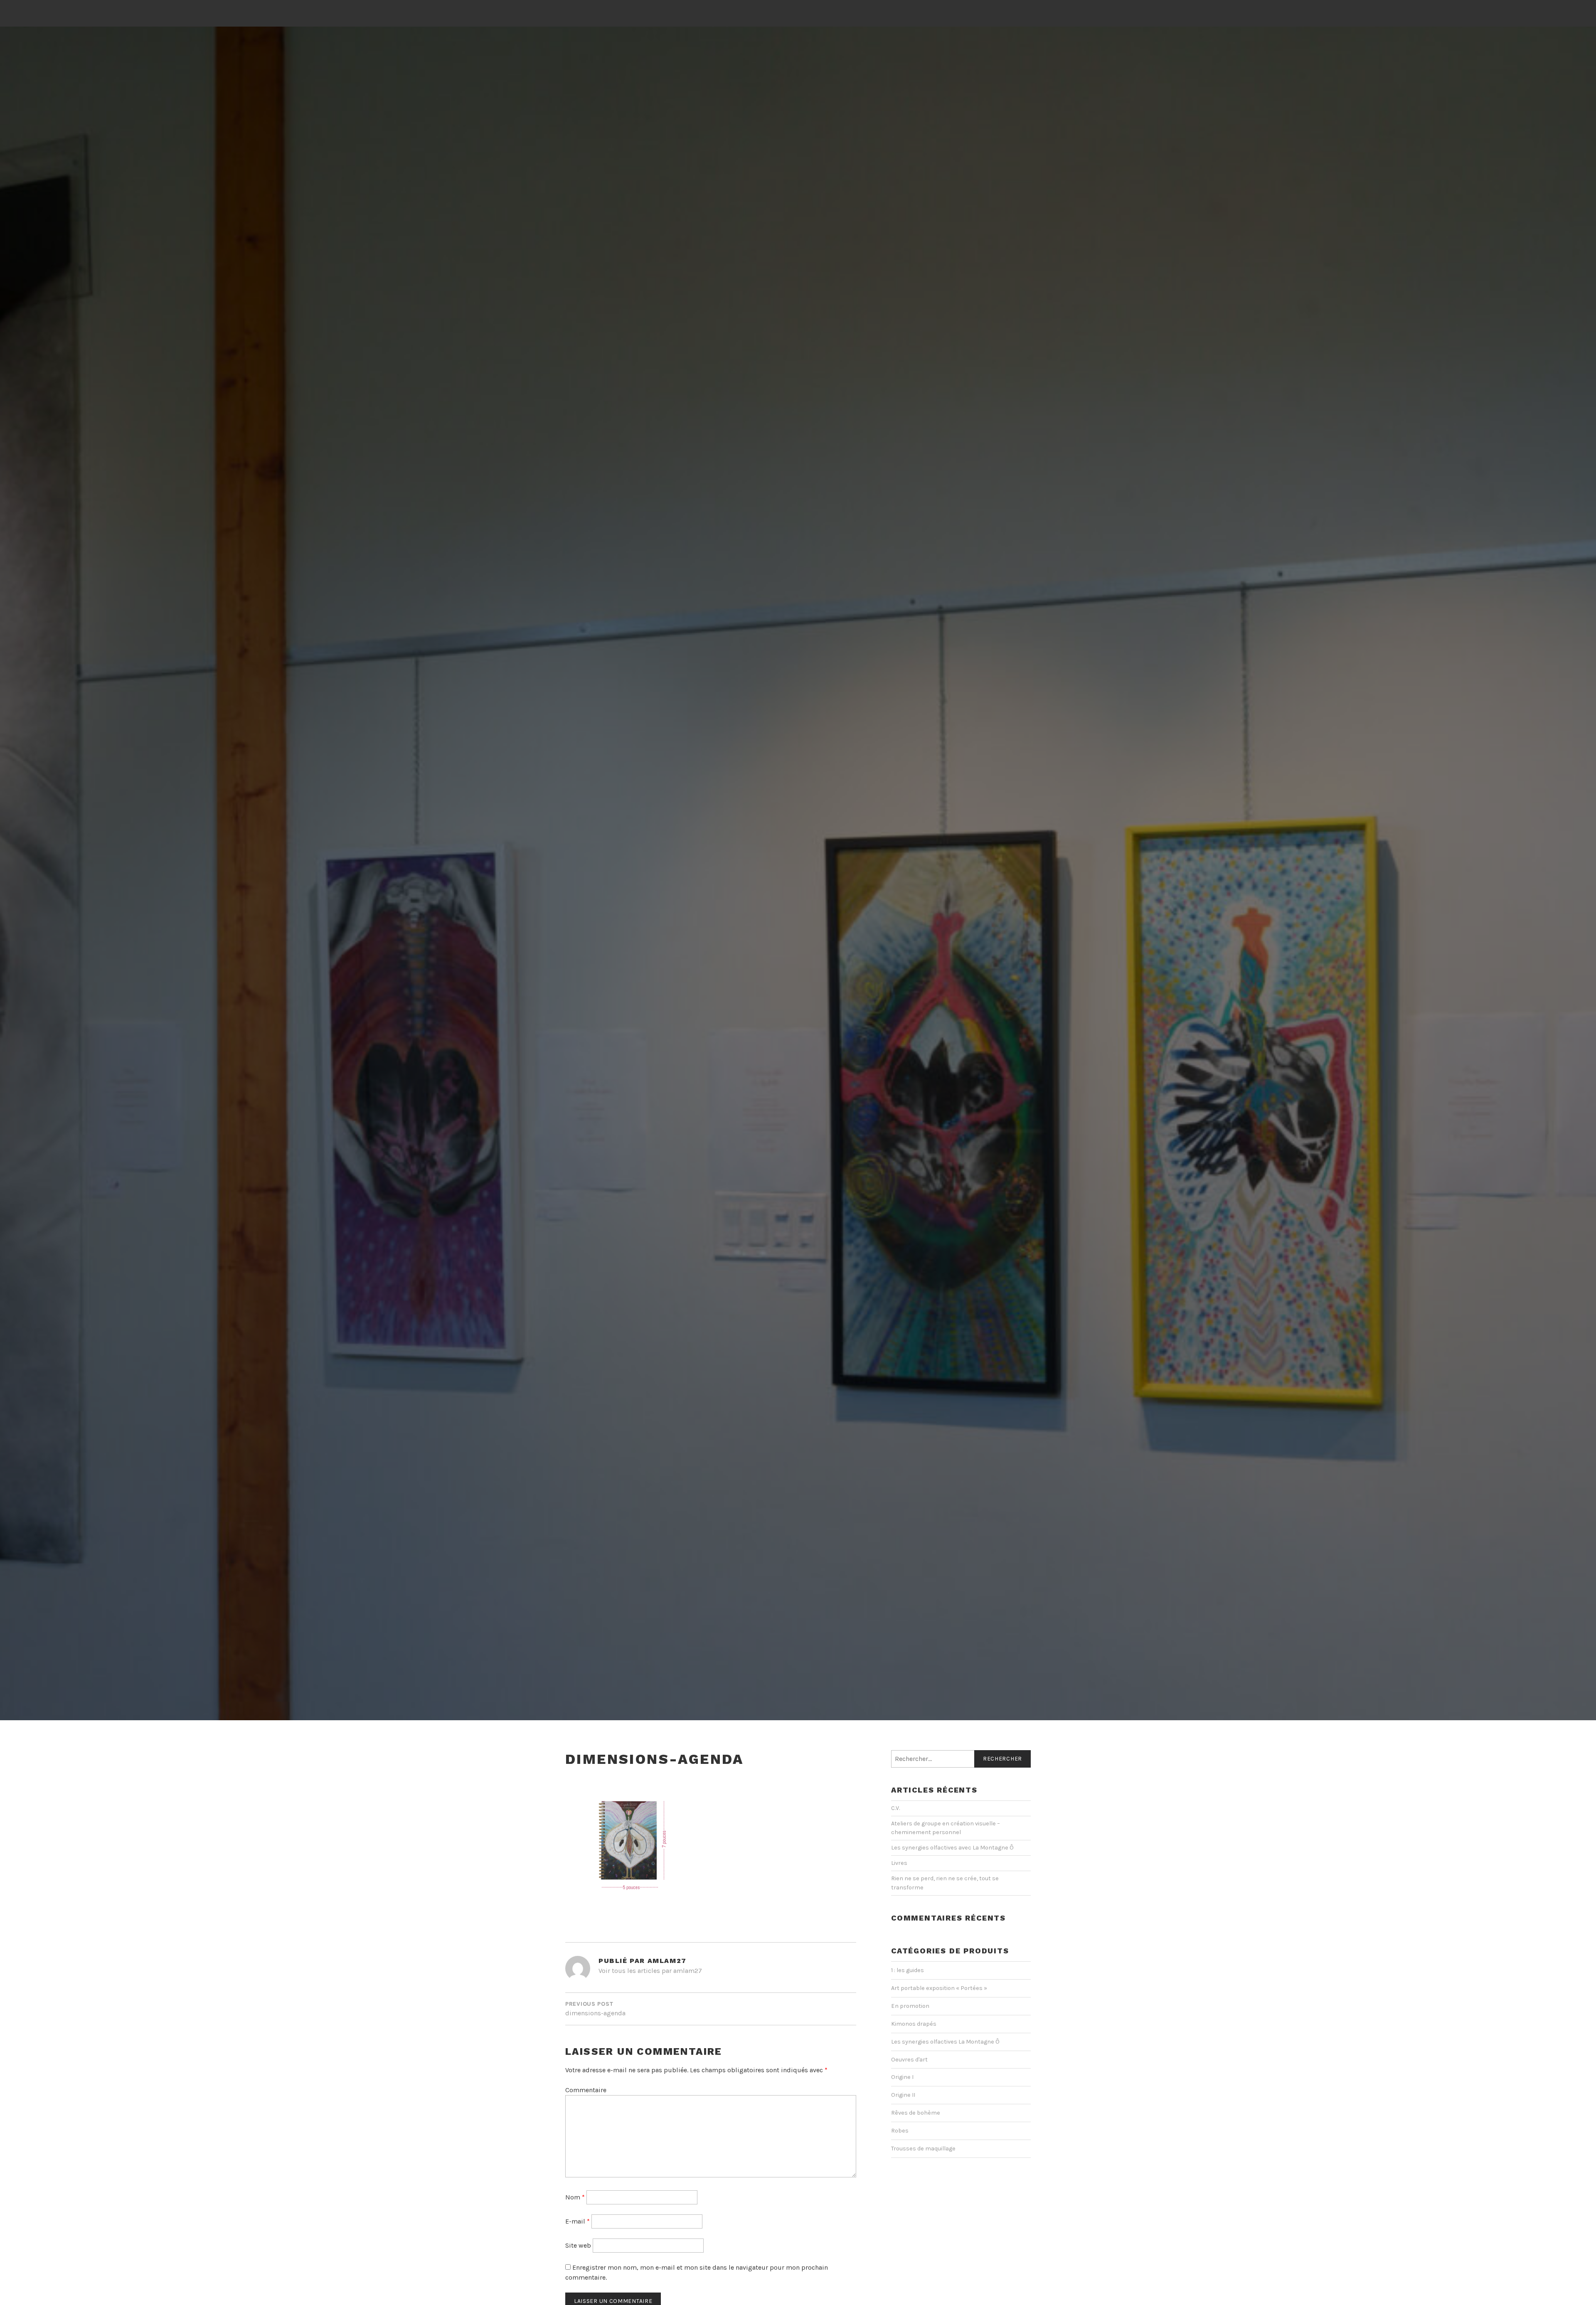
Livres (899, 1863)
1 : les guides (908, 1970)
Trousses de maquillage (923, 2149)
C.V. (895, 1808)
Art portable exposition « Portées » (939, 1988)
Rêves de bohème (916, 2113)
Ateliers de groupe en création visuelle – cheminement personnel (946, 1828)
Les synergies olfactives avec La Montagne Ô (952, 1848)
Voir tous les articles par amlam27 (650, 1971)
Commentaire (586, 2090)
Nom (575, 2197)
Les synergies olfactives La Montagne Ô (945, 2042)
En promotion (910, 2006)
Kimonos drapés (914, 2024)
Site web (578, 2245)
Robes (900, 2131)
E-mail (578, 2221)
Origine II (903, 2095)
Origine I (902, 2077)
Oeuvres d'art (909, 2060)
